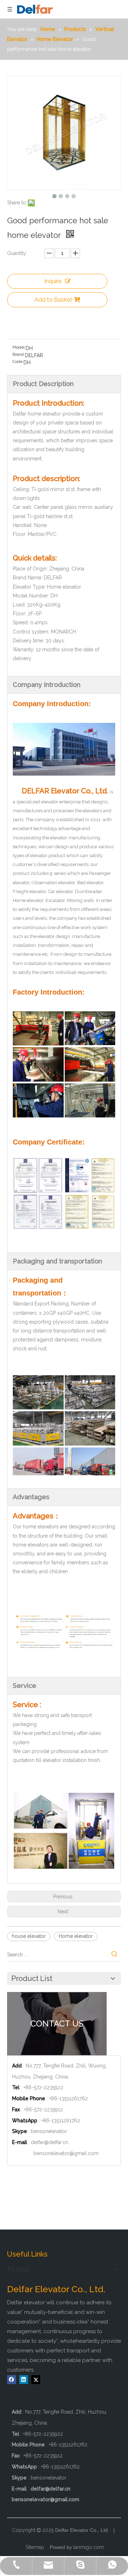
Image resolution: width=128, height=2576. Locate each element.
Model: (19, 347)
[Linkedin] (24, 2380)
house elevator (29, 1936)
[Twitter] (36, 2380)
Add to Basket (53, 300)
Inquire (53, 281)
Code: (18, 361)
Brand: (19, 354)
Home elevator (76, 1936)
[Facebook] (12, 2380)
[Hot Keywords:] (114, 1955)
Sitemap (35, 2547)
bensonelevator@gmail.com (66, 2153)
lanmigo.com (89, 2547)
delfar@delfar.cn (50, 2142)
